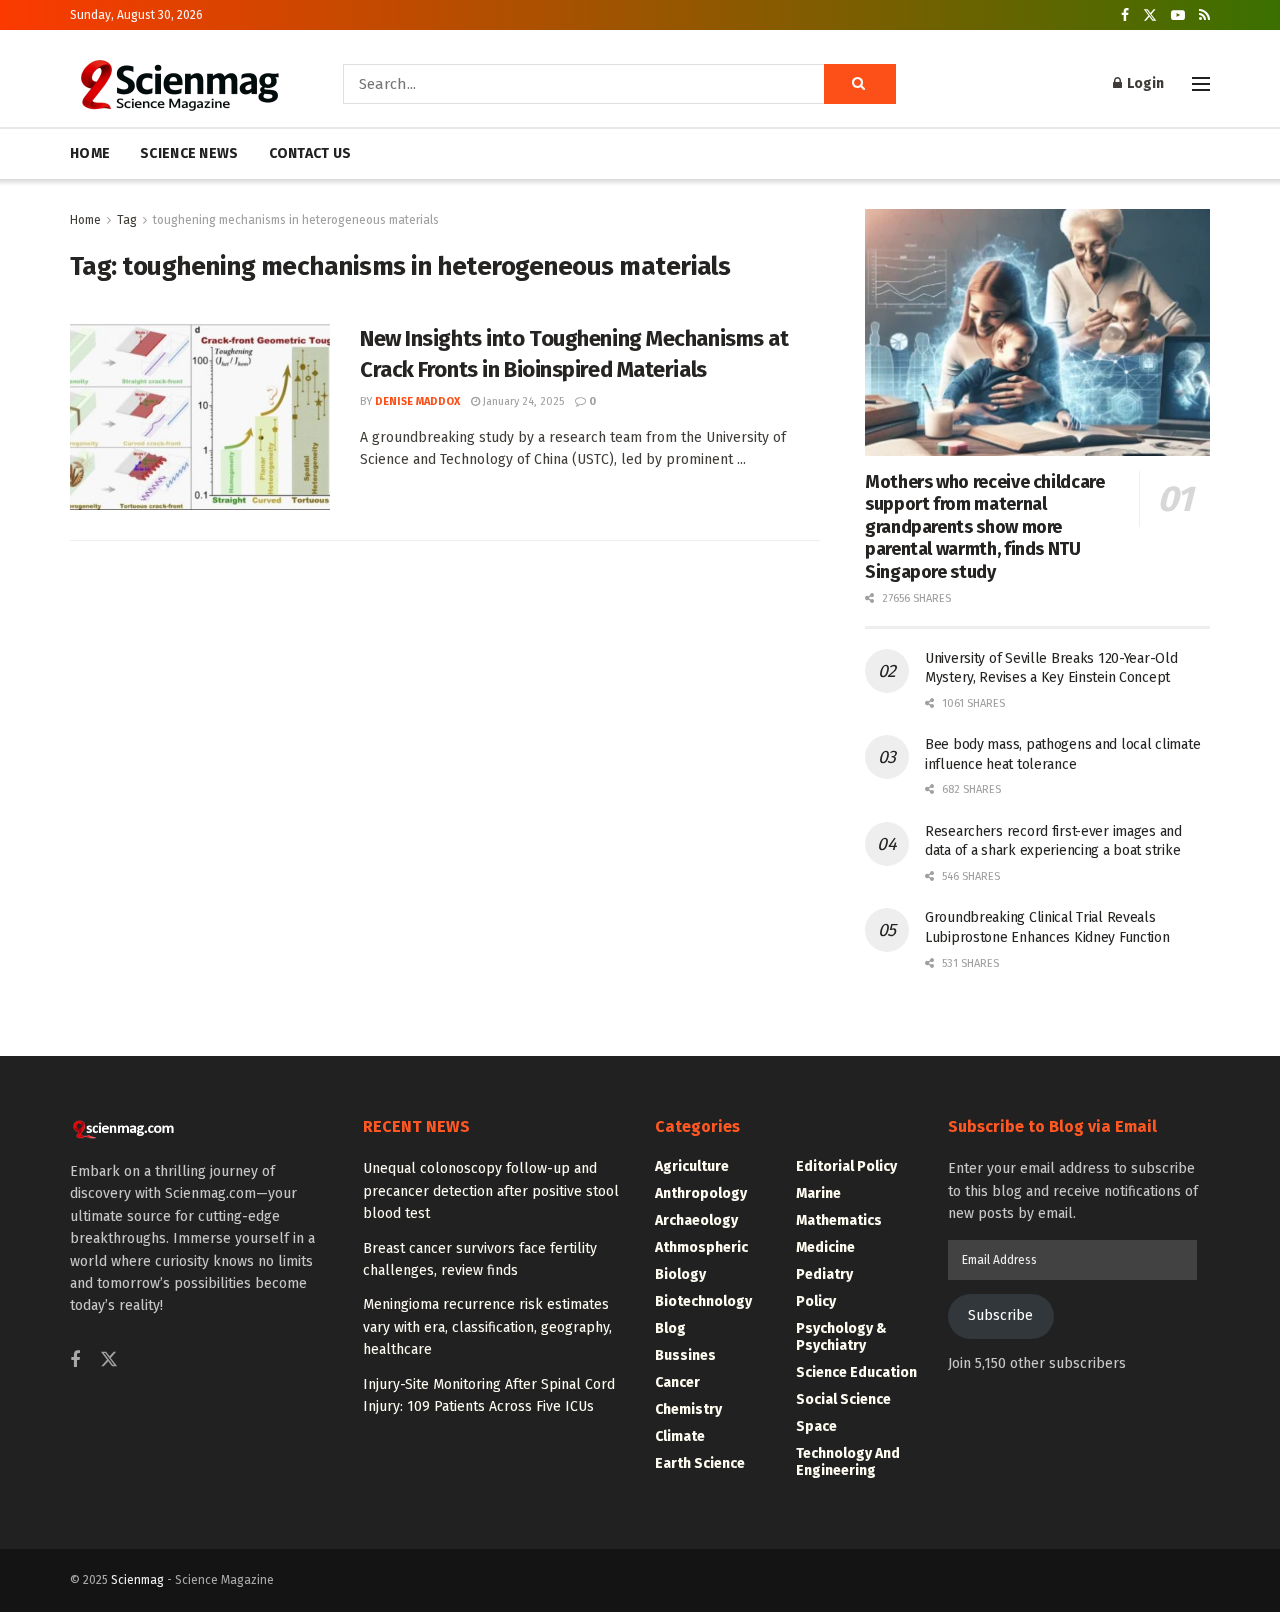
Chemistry (688, 1409)
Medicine (825, 1247)
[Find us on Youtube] (1178, 15)
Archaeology (696, 1220)
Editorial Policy (846, 1166)
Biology (680, 1274)
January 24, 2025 (522, 401)
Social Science (843, 1399)
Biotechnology (703, 1301)
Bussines (685, 1355)
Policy (816, 1301)
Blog (670, 1328)
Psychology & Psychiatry (841, 1337)
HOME (90, 153)
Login (1144, 83)
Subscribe (1000, 1315)
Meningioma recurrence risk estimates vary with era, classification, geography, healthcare (487, 1327)
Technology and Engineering (848, 1462)
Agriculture (692, 1166)
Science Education (856, 1372)
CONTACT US (310, 153)
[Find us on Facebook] (1125, 15)
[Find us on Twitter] (1150, 15)
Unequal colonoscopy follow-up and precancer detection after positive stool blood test (491, 1191)
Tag (127, 220)
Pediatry (824, 1274)
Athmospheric (701, 1247)
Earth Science (700, 1463)
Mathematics (839, 1220)
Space (816, 1426)
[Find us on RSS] (1204, 15)
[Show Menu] (1201, 84)
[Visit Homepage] (178, 84)
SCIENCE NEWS (189, 153)
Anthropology (701, 1193)
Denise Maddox (417, 401)
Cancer (677, 1382)
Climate (680, 1436)
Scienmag (137, 1580)
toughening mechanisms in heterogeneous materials (296, 220)
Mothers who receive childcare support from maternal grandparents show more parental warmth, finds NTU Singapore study (985, 527)
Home (85, 220)
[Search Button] (860, 84)
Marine (818, 1193)
